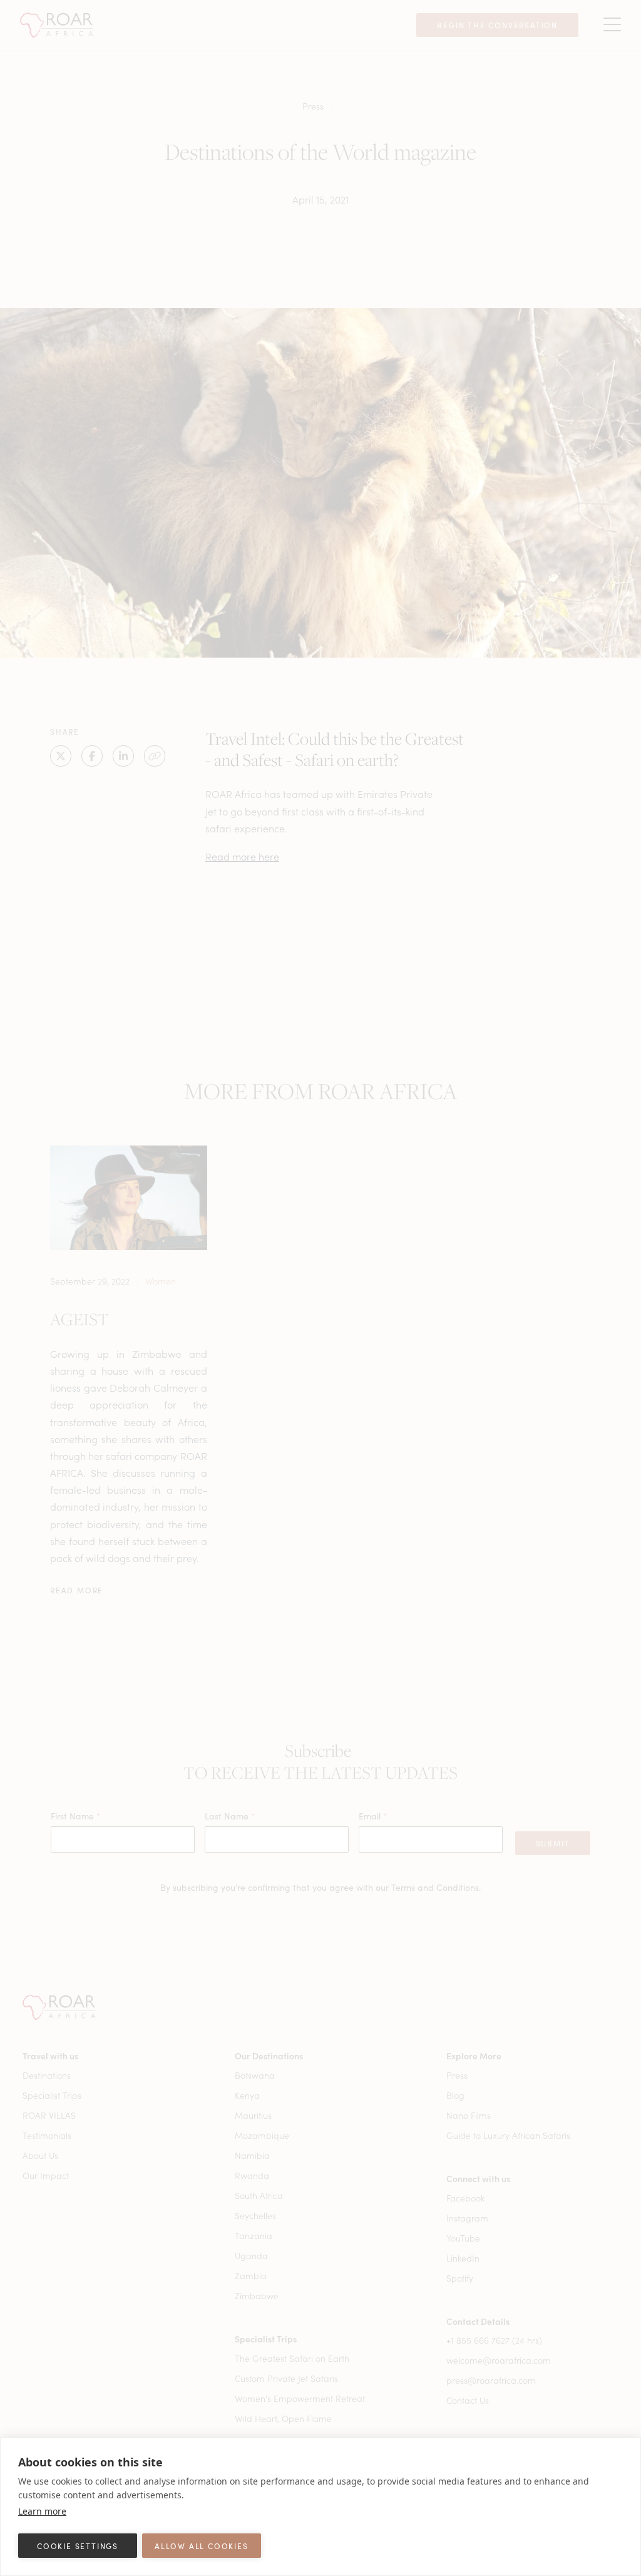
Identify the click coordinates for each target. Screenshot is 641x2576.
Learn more (42, 2511)
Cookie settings (78, 2546)
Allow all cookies (202, 2546)
